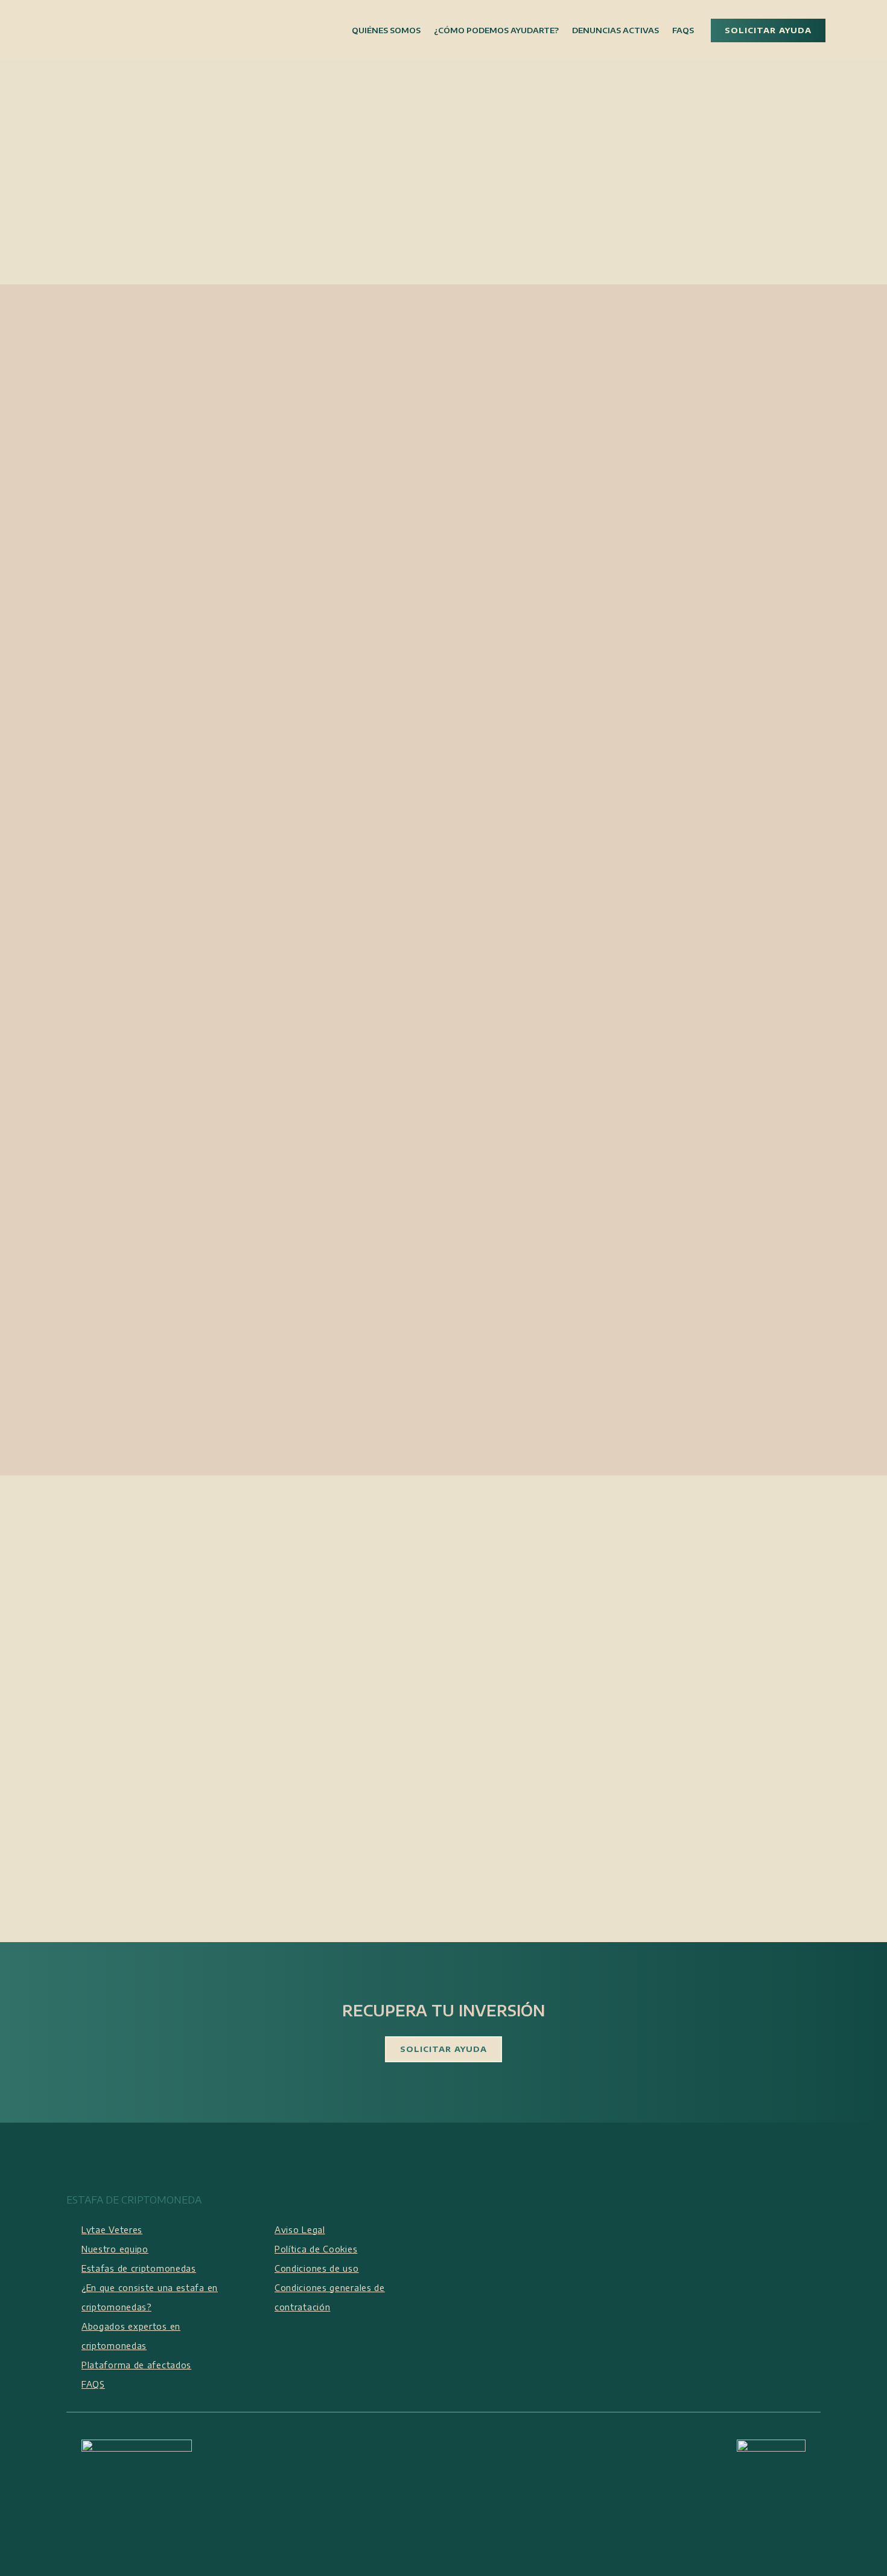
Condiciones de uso (317, 2268)
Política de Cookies (316, 2249)
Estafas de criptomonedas (139, 2268)
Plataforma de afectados (136, 2365)
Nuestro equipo (115, 2249)
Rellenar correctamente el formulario (580, 1028)
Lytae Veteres (112, 2230)
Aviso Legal (300, 2230)
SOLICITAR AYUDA (768, 30)
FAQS (93, 2384)
